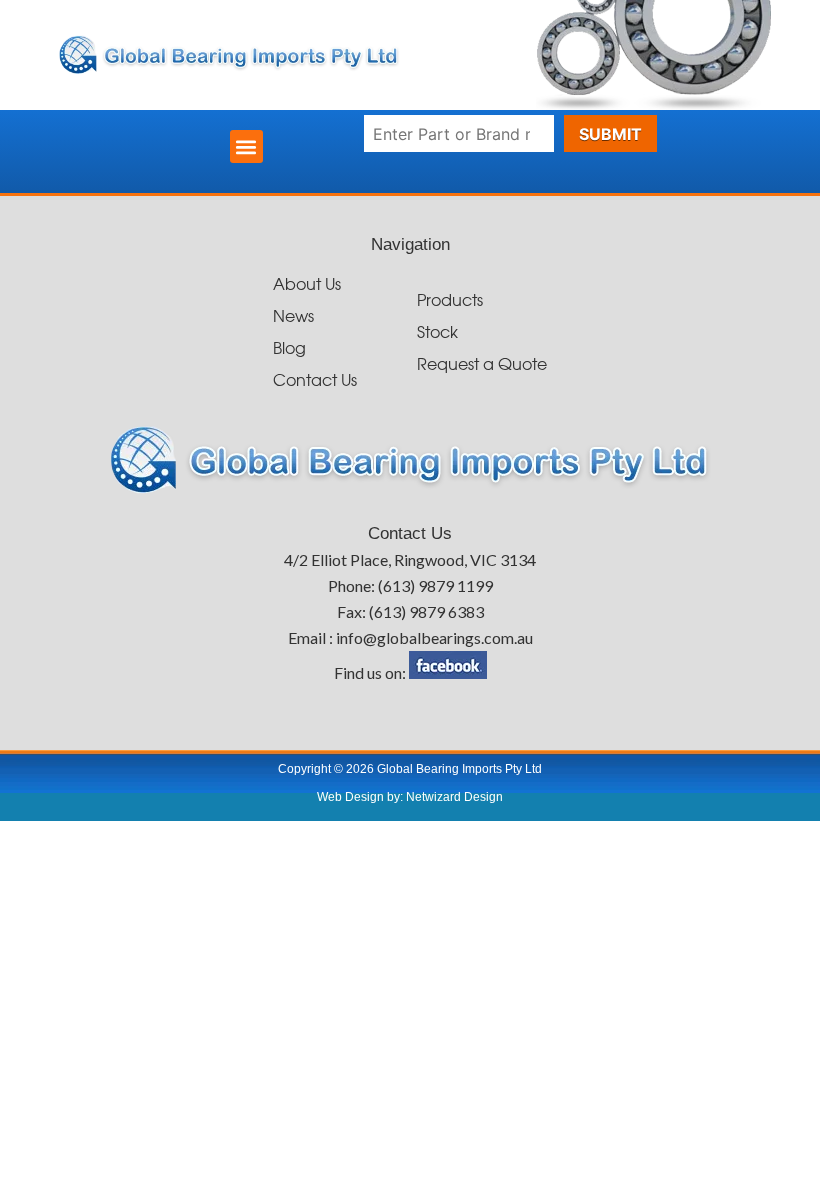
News (293, 317)
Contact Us (315, 381)
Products (450, 301)
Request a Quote (482, 365)
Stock (437, 333)
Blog (289, 349)
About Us (307, 285)
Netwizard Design (453, 797)
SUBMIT (610, 134)
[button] (246, 146)
